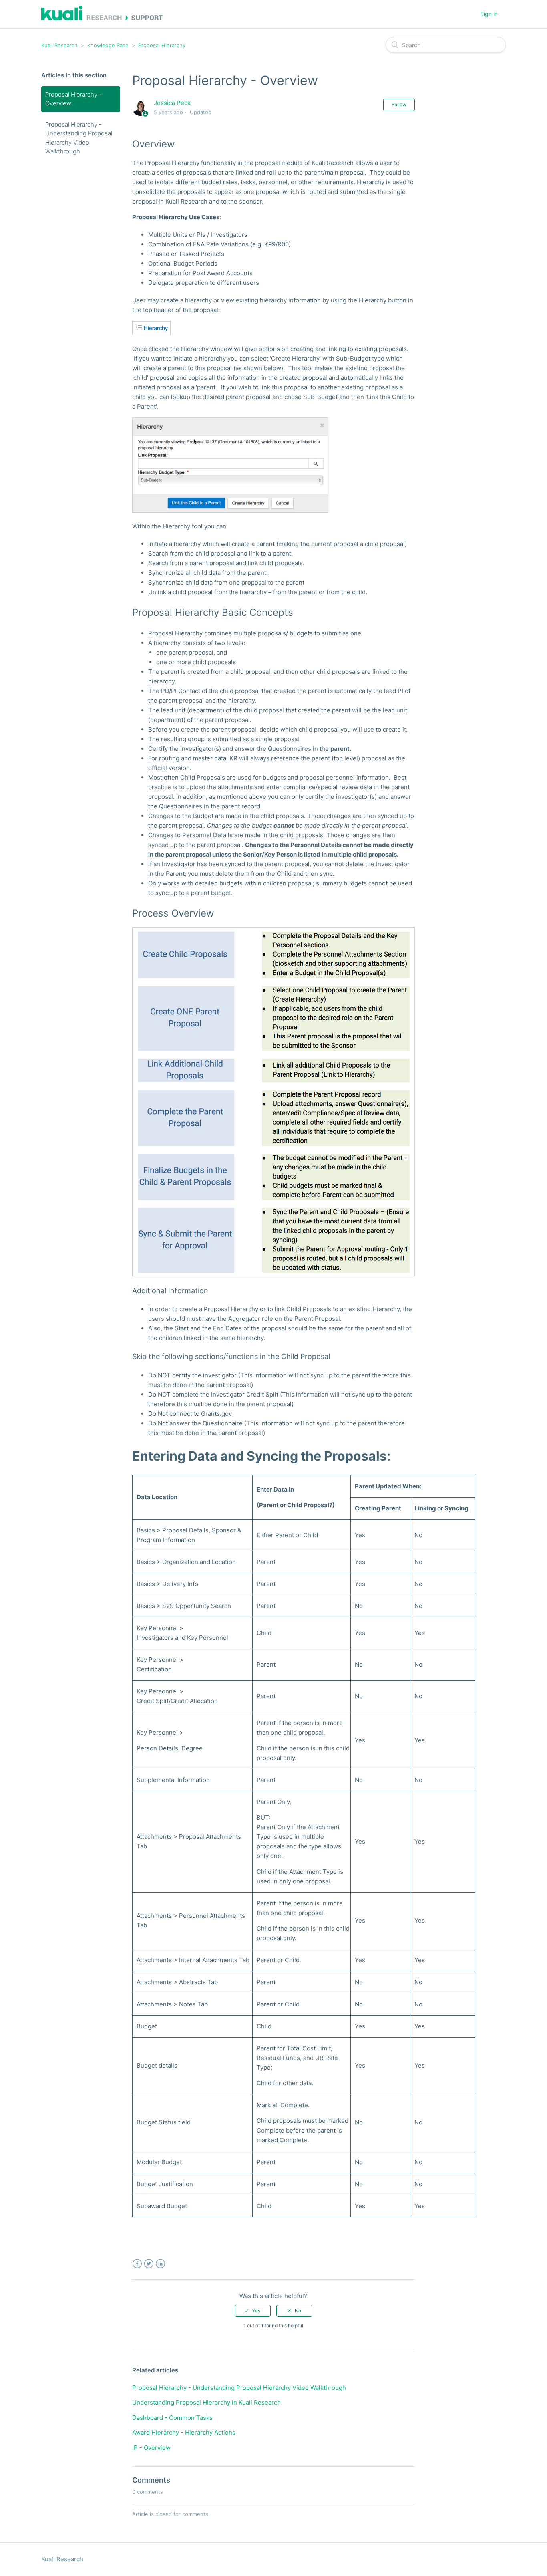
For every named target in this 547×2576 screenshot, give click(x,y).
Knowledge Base (108, 45)
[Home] (102, 18)
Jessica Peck (172, 103)
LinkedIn (160, 2264)
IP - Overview (151, 2448)
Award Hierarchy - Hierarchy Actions (184, 2432)
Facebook (137, 2264)
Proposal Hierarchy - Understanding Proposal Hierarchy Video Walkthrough (79, 138)
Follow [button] (399, 104)
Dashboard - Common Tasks (172, 2418)
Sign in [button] (489, 14)
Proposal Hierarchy (162, 45)
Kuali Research (59, 45)
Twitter (149, 2264)
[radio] (253, 2311)
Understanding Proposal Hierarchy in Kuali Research (206, 2402)
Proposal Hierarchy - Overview (73, 99)
